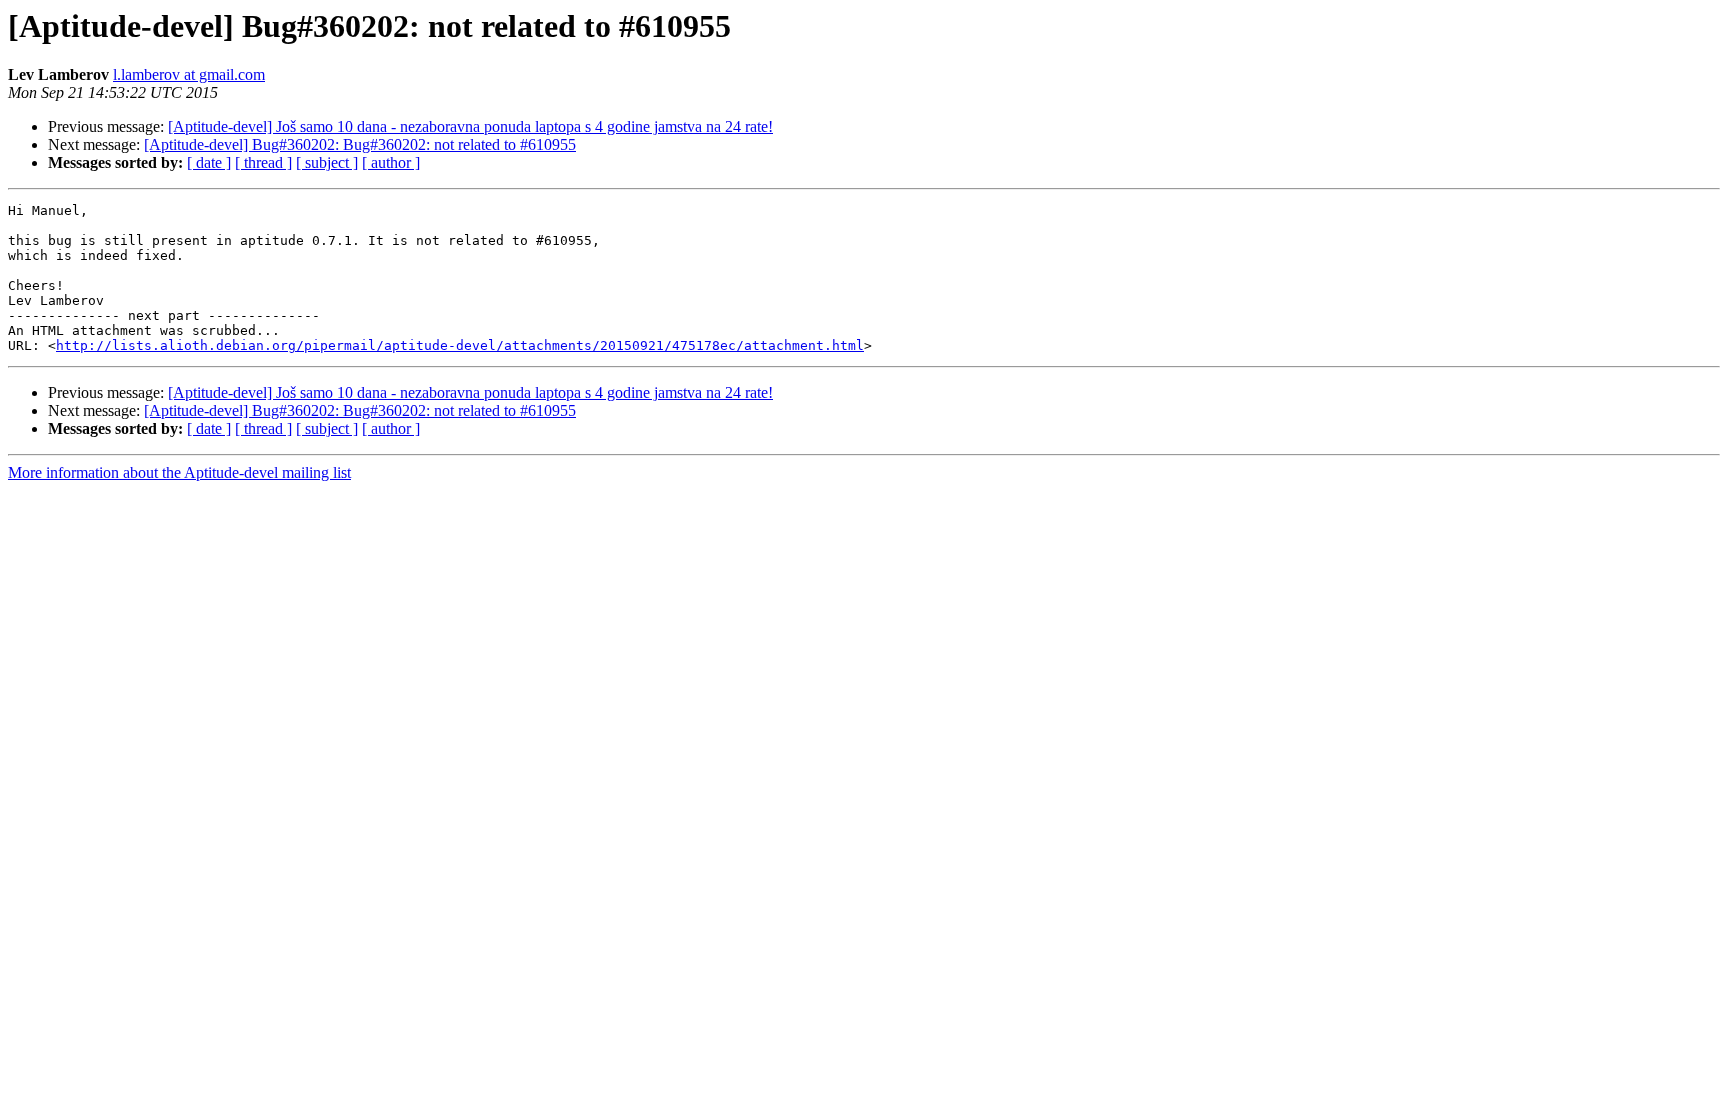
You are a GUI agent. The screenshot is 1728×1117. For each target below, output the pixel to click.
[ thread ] (263, 162)
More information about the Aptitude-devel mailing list (179, 472)
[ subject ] (327, 162)
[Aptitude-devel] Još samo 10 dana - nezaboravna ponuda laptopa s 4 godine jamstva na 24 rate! (470, 126)
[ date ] (209, 162)
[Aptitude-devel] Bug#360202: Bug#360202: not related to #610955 (360, 144)
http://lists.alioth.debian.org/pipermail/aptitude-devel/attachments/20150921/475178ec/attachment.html (460, 345)
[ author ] (391, 162)
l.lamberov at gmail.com (189, 74)
